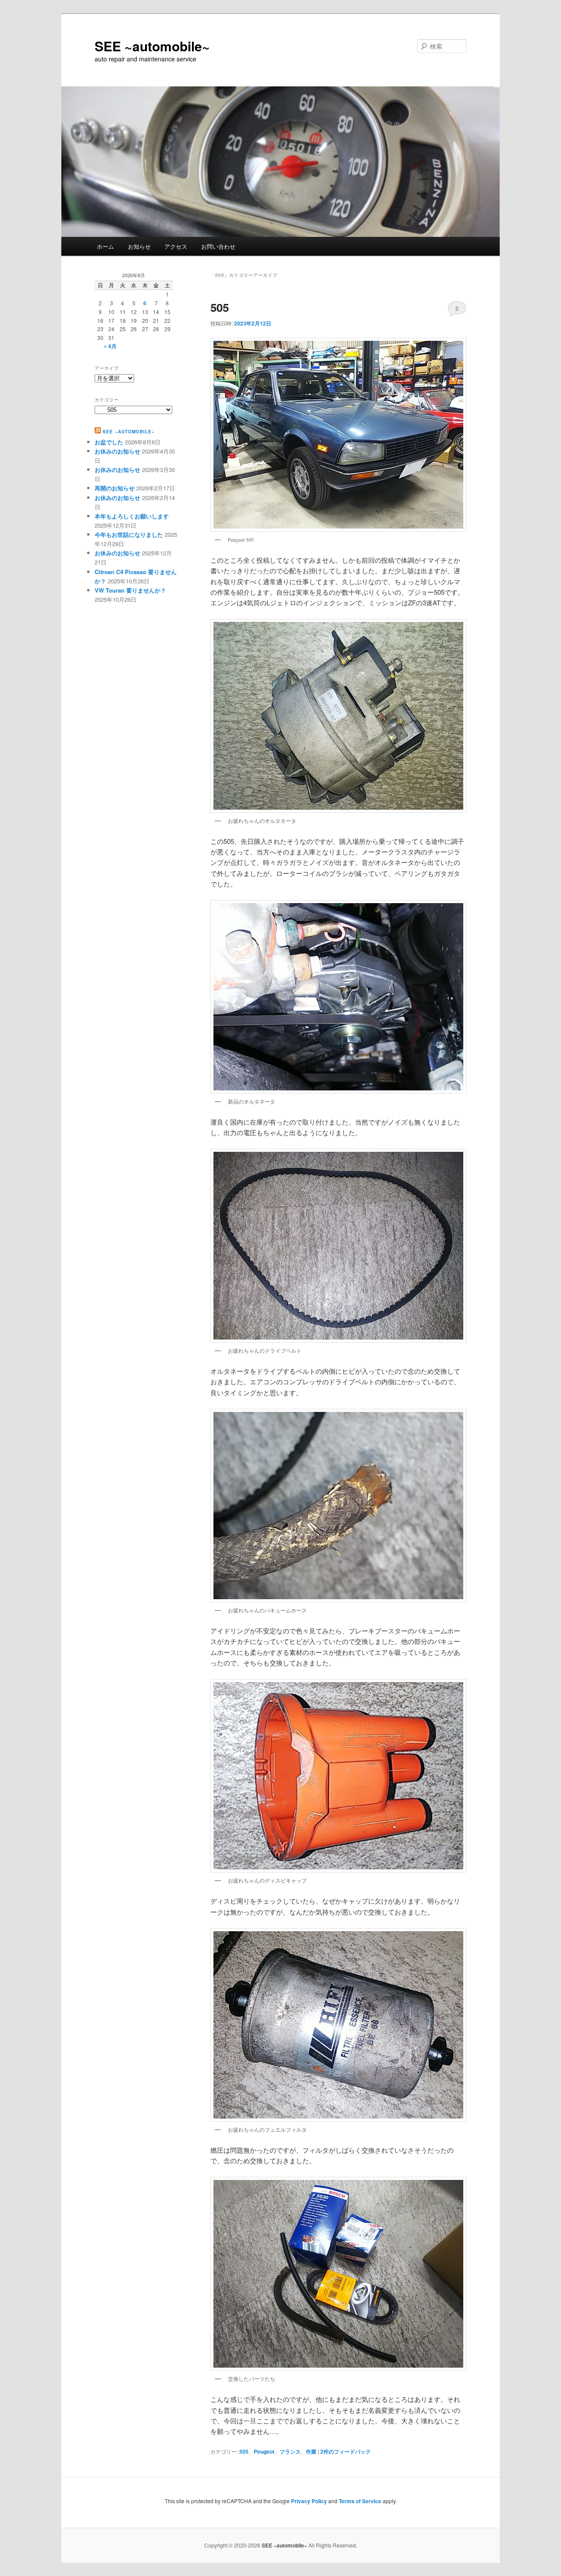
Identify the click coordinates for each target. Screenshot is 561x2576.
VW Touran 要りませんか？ (130, 590)
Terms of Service (360, 2501)
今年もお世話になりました (129, 534)
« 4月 (110, 346)
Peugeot (264, 2451)
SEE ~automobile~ (152, 46)
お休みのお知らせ (117, 451)
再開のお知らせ (115, 488)
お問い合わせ (218, 246)
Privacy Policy (309, 2501)
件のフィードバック (346, 2451)
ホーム (105, 246)
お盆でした (109, 442)
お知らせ (139, 246)
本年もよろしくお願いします (132, 516)
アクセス (176, 246)
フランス (290, 2451)
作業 (311, 2451)
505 (220, 307)
